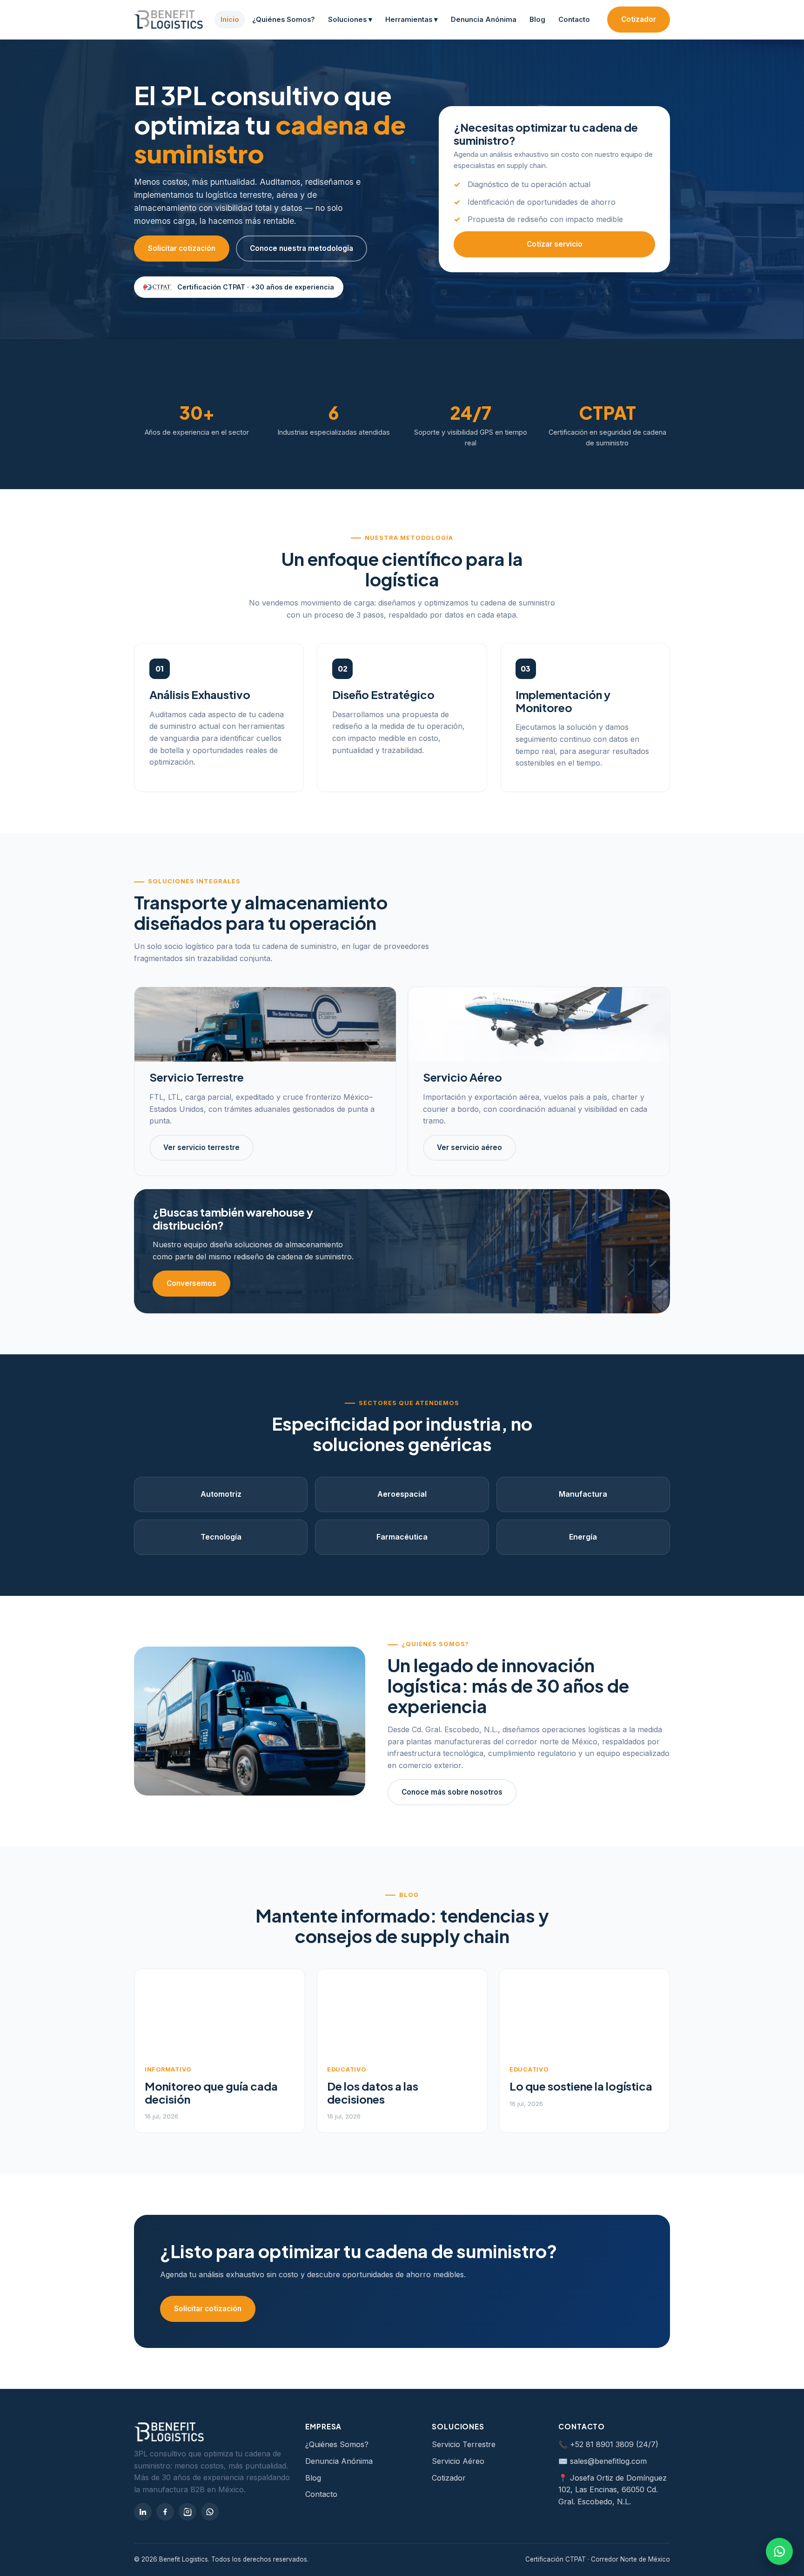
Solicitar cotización (182, 248)
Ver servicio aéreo (469, 1147)
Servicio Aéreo (458, 2461)
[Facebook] (165, 2512)
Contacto (574, 20)
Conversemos (191, 1283)
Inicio (230, 20)
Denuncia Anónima (484, 20)
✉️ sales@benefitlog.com (603, 2461)
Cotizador (639, 19)
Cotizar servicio (555, 244)
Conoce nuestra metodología (301, 248)
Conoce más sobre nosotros (452, 1792)
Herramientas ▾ (412, 20)
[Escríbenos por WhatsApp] (779, 2551)
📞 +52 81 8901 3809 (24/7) (608, 2444)
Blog (537, 20)
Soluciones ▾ (350, 20)
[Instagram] (188, 2512)
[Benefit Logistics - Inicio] (168, 20)
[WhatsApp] (210, 2512)
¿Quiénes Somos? (284, 20)
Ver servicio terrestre (201, 1147)
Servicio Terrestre (464, 2444)
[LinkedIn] (143, 2512)
